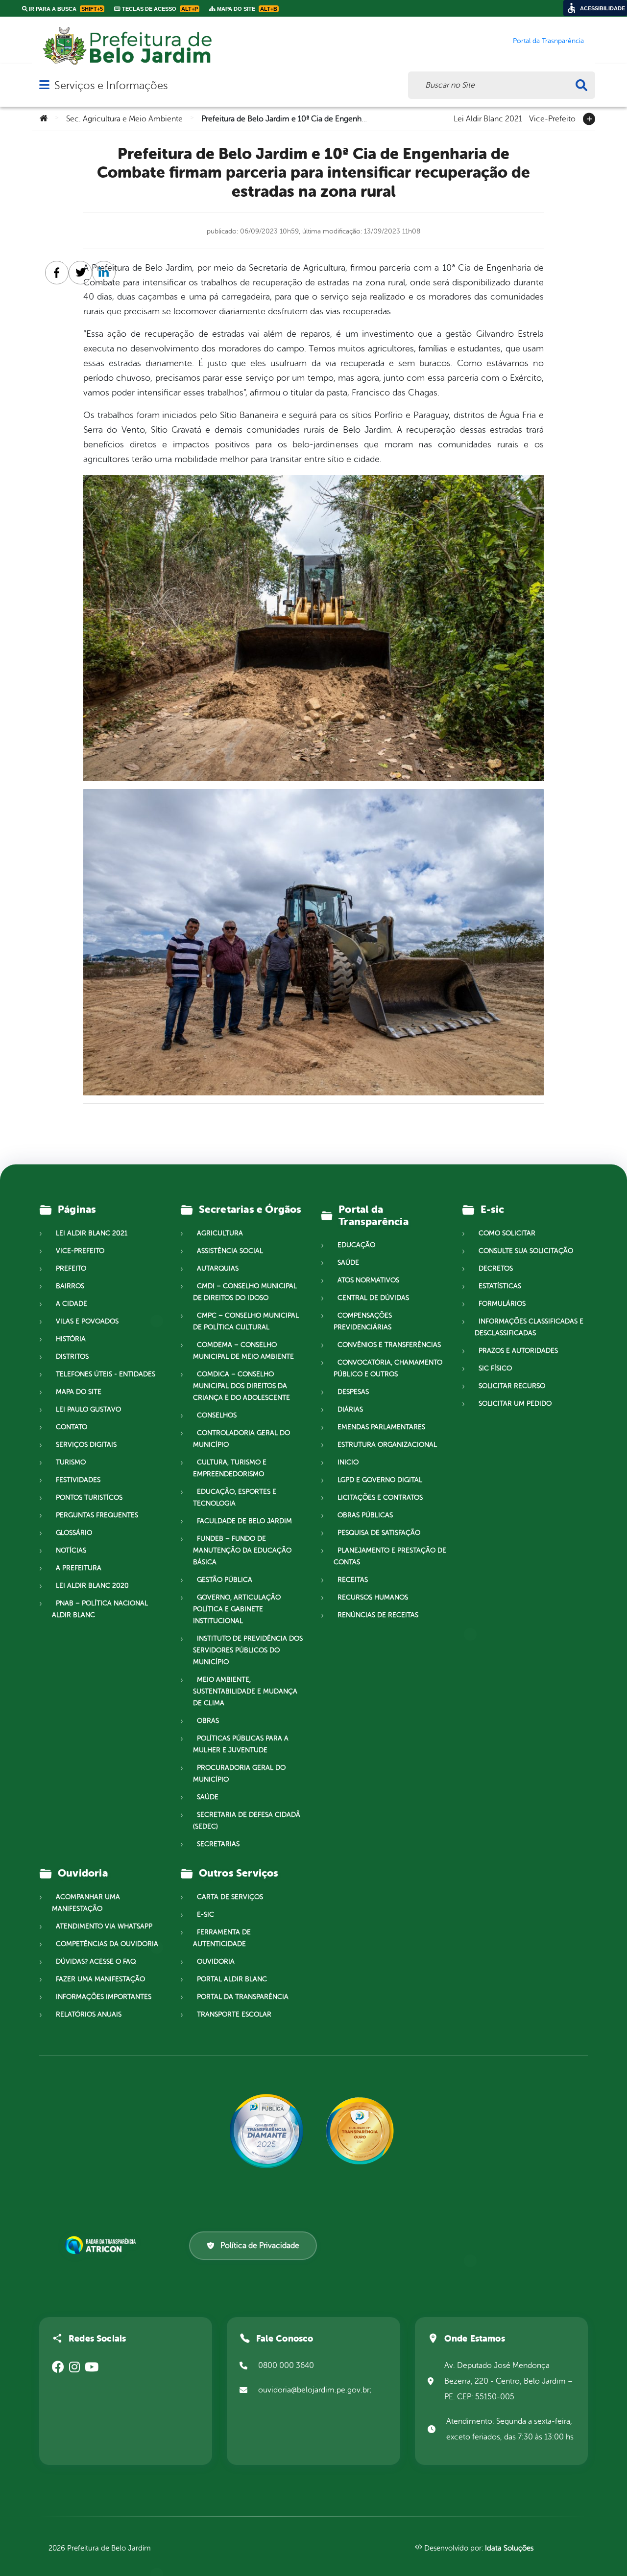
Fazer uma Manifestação (100, 1979)
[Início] (44, 119)
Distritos (72, 1357)
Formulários (502, 1304)
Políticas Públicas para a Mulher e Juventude (241, 1744)
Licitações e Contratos (380, 1497)
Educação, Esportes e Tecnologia (235, 1497)
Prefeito (71, 1268)
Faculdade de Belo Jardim (244, 1521)
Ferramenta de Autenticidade (222, 1938)
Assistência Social (230, 1251)
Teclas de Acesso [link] (159, 9)
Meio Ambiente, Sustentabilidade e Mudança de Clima (245, 1691)
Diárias (350, 1409)
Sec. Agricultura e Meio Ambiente (124, 119)
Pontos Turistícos (89, 1497)
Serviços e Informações (111, 85)
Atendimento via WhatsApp (104, 1926)
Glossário (74, 1533)
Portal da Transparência (243, 1997)
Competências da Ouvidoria (107, 1944)
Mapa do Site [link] (246, 9)
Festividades (78, 1480)
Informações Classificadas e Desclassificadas (529, 1327)
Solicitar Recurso (512, 1386)
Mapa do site (79, 1392)
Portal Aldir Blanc (232, 1979)
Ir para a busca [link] (65, 9)
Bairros (70, 1286)
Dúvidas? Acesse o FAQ (96, 1961)
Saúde (208, 1797)
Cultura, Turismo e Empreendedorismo (230, 1468)
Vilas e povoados (87, 1321)
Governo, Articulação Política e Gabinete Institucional (237, 1609)
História (71, 1339)
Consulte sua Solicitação (526, 1251)
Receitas (353, 1580)
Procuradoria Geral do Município (239, 1774)
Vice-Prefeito (552, 118)
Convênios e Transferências (389, 1345)
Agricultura (220, 1233)
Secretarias (218, 1844)
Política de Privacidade (260, 2246)
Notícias (71, 1550)
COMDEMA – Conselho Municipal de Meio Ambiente (243, 1351)
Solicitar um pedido (515, 1404)
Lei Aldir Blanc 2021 (488, 118)
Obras (208, 1721)
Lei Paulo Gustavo (88, 1409)
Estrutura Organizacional (387, 1445)
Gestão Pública (225, 1580)
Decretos (496, 1268)
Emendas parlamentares (381, 1427)
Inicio (348, 1462)
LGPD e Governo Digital (380, 1480)
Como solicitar (507, 1233)
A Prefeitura (79, 1568)
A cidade (72, 1304)
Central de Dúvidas (373, 1298)
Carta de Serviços (230, 1897)
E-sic (205, 1915)
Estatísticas (500, 1286)
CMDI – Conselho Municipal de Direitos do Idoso (245, 1292)
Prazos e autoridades (518, 1351)
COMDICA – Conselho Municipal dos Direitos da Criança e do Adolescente (241, 1386)
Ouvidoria (216, 1961)
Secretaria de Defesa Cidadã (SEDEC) (247, 1821)
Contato (72, 1427)
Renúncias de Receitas (378, 1615)
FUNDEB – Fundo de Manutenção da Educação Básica (242, 1550)
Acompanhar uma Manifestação (86, 1903)
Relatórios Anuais (89, 2014)
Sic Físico (495, 1368)
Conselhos (217, 1415)
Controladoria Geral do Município (241, 1439)
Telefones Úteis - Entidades (106, 1374)
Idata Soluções (509, 2548)
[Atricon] (102, 2245)
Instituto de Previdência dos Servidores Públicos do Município (248, 1650)
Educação (356, 1245)
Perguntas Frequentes (97, 1515)
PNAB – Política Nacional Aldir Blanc (100, 1609)
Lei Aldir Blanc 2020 (92, 1586)
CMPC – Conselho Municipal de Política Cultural (246, 1321)
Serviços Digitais (86, 1445)
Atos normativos (368, 1280)
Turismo (71, 1462)
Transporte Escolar (234, 2014)
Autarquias (218, 1268)
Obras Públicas (365, 1515)
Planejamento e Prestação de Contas (390, 1556)
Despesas (353, 1392)
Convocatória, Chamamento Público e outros (388, 1368)
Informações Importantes (104, 1997)
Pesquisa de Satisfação (379, 1533)
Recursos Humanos (373, 1597)
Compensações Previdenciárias (363, 1321)
